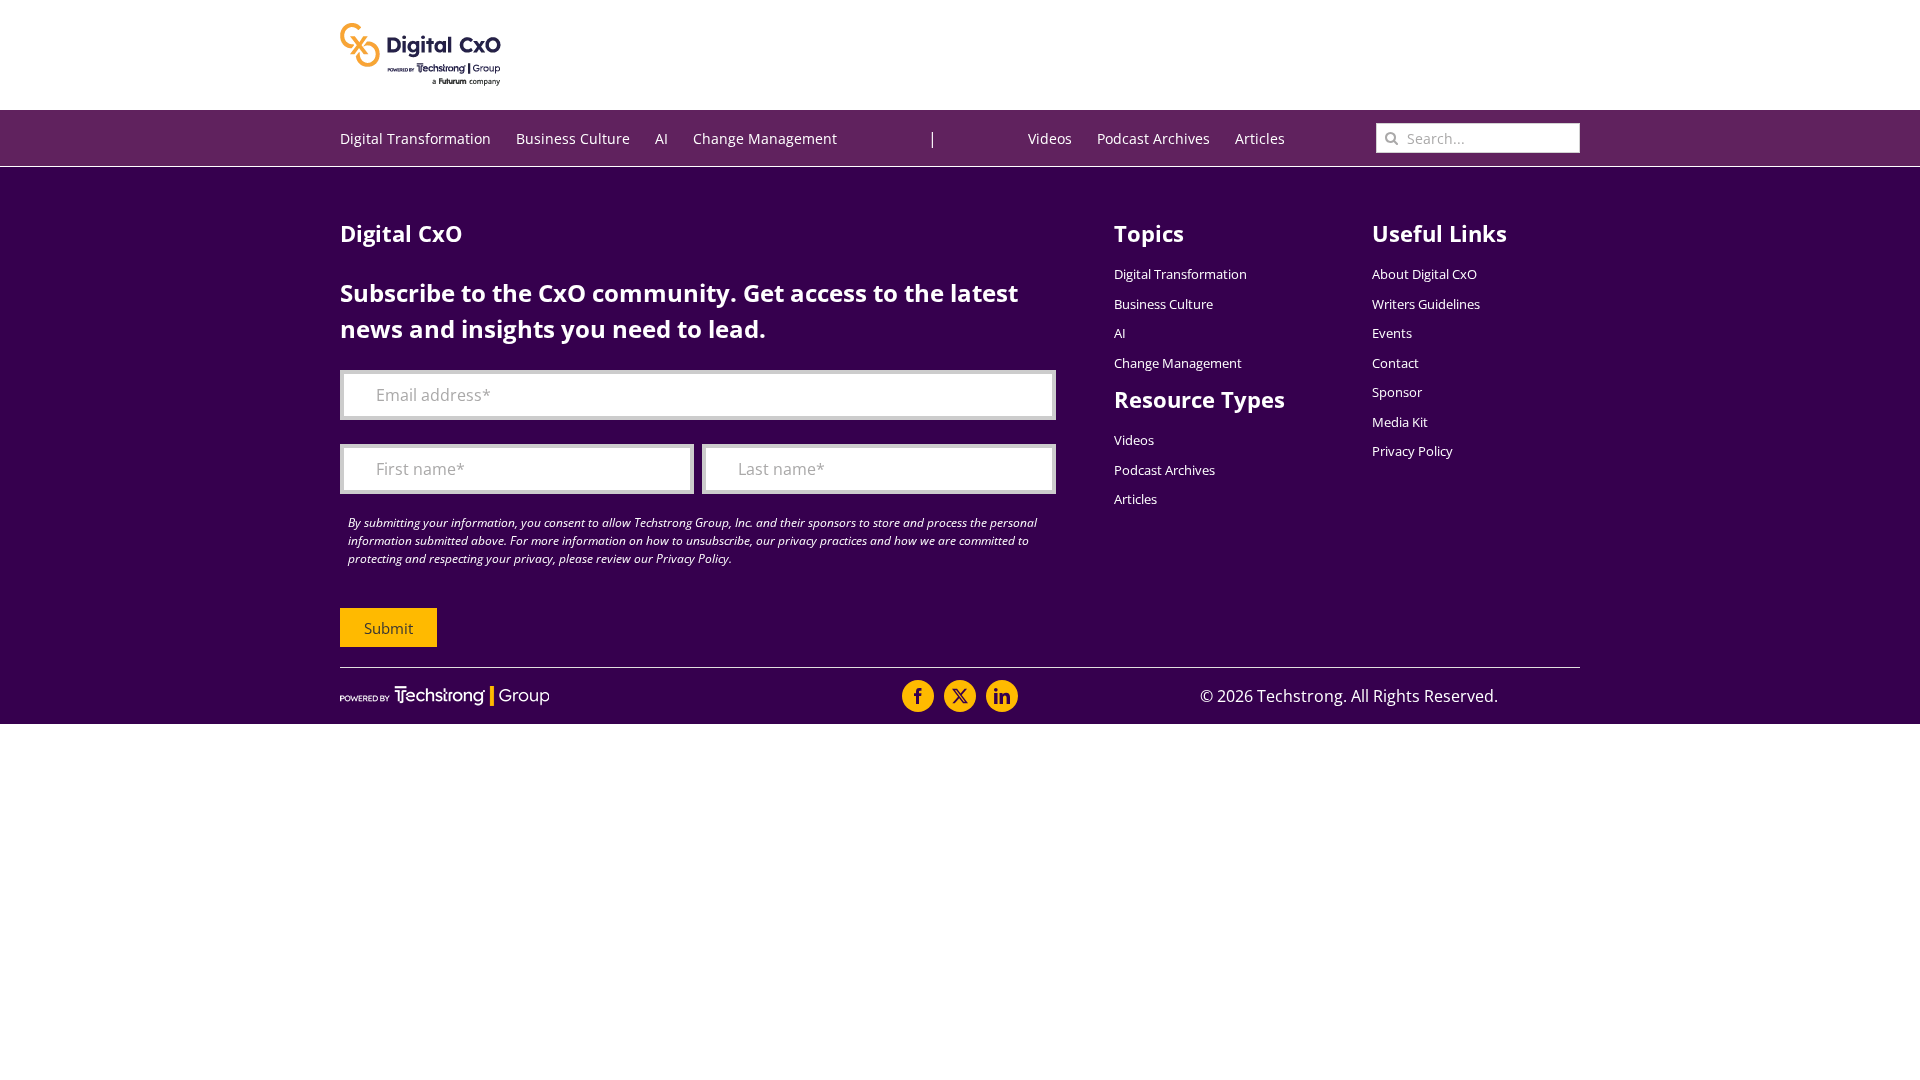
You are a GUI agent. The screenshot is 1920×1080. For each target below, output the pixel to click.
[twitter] (960, 696)
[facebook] (918, 696)
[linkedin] (1002, 696)
